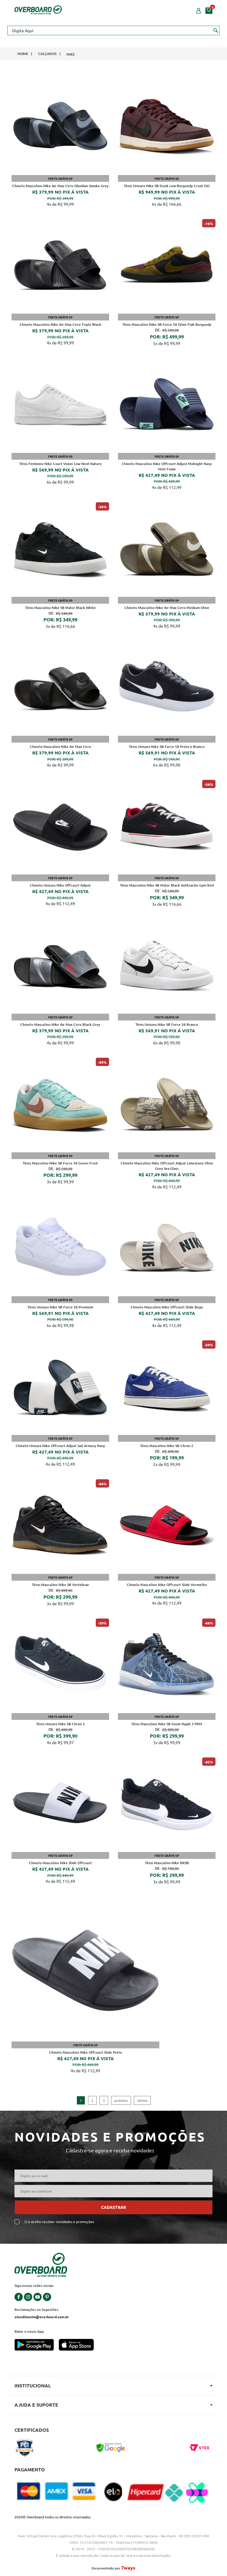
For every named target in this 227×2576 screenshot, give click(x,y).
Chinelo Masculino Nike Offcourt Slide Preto (86, 2052)
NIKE (71, 54)
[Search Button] (216, 30)
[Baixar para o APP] (37, 2345)
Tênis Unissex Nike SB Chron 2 (60, 1724)
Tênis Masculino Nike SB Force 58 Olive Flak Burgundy (167, 324)
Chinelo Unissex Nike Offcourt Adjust (60, 885)
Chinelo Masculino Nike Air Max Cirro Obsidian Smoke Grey (60, 186)
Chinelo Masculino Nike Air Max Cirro (60, 747)
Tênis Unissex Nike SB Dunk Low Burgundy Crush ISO (167, 186)
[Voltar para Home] (38, 9)
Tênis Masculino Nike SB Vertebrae (60, 1585)
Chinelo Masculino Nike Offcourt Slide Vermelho (167, 1585)
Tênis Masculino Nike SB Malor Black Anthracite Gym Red (167, 885)
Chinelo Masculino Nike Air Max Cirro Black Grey (60, 1024)
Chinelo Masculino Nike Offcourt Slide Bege (167, 1307)
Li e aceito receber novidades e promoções (59, 2222)
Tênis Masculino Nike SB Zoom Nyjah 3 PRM (167, 1724)
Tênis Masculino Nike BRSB (167, 1863)
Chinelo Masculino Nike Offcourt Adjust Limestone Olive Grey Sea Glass (167, 1166)
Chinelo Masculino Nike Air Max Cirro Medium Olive (167, 608)
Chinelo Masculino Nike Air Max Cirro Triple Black (60, 324)
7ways (128, 2568)
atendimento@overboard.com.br (42, 2317)
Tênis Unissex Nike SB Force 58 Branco (167, 1024)
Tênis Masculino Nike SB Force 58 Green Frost (60, 1163)
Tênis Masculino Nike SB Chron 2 (167, 1446)
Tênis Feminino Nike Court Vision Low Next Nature (60, 464)
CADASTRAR (113, 2207)
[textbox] (113, 30)
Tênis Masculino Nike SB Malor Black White (60, 608)
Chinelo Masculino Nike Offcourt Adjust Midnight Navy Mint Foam (167, 466)
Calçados (47, 54)
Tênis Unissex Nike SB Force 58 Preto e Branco (167, 747)
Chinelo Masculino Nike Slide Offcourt (60, 1863)
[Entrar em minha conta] (199, 10)
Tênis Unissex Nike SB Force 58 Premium (60, 1307)
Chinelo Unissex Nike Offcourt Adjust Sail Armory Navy (60, 1446)
